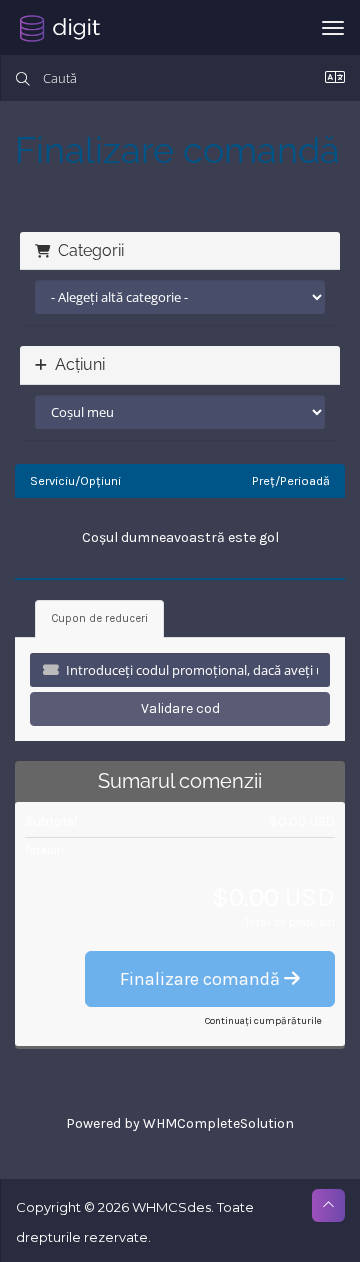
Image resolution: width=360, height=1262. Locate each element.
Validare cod (180, 708)
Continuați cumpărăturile (263, 1021)
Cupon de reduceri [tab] (99, 618)
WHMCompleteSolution (218, 1123)
